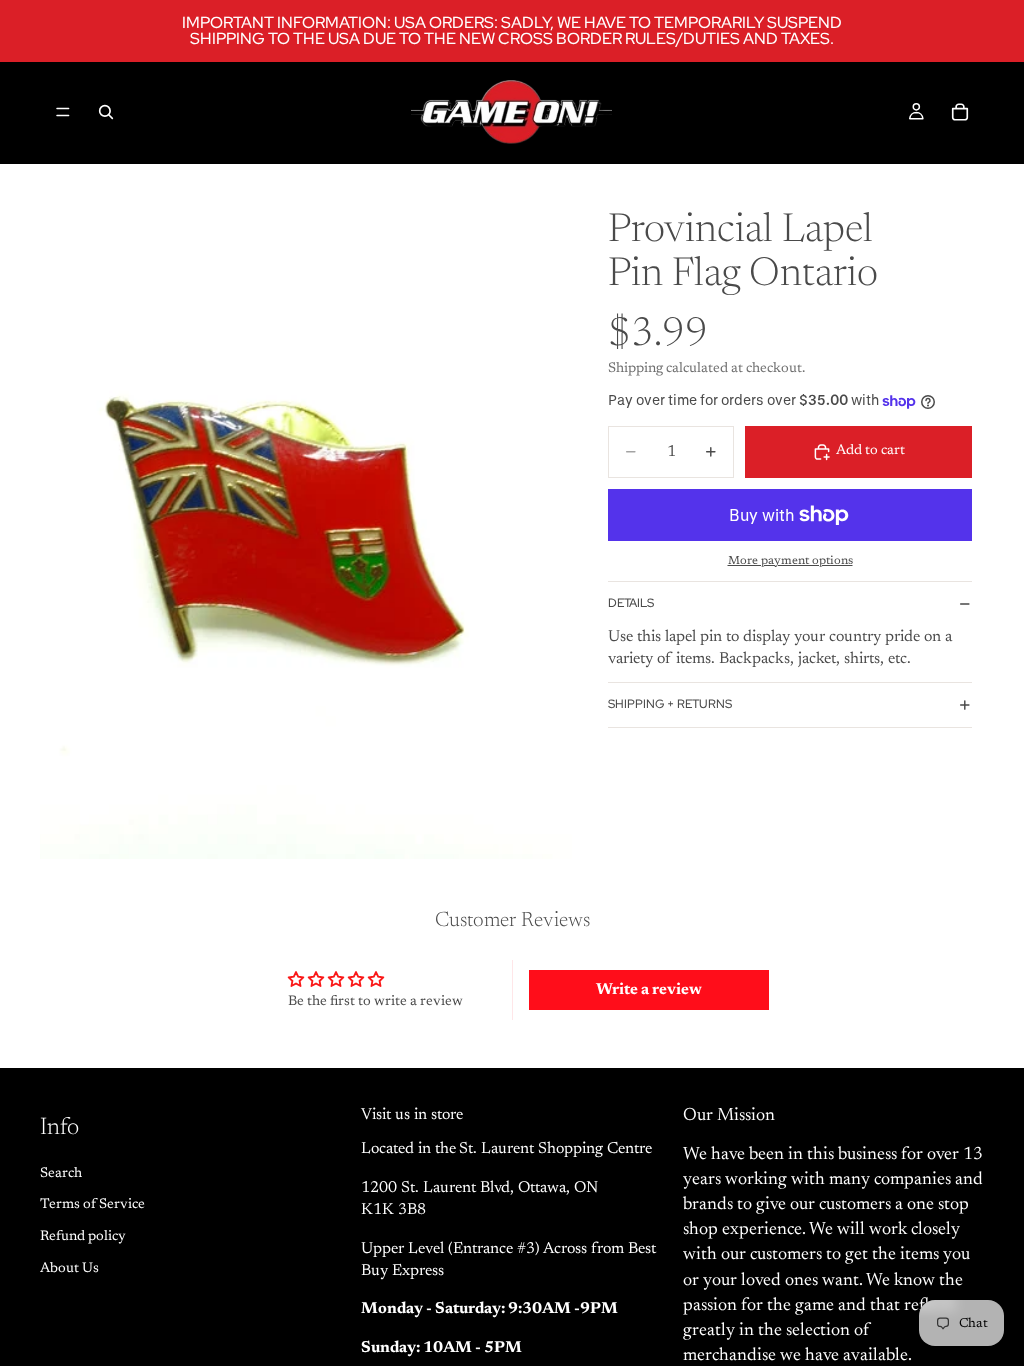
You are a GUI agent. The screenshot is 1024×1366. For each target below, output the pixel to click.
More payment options (790, 561)
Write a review (649, 990)
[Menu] (63, 112)
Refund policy (83, 1237)
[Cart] (960, 112)
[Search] (106, 112)
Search (61, 1174)
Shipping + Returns (670, 704)
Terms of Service (92, 1206)
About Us (69, 1269)
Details (631, 603)
